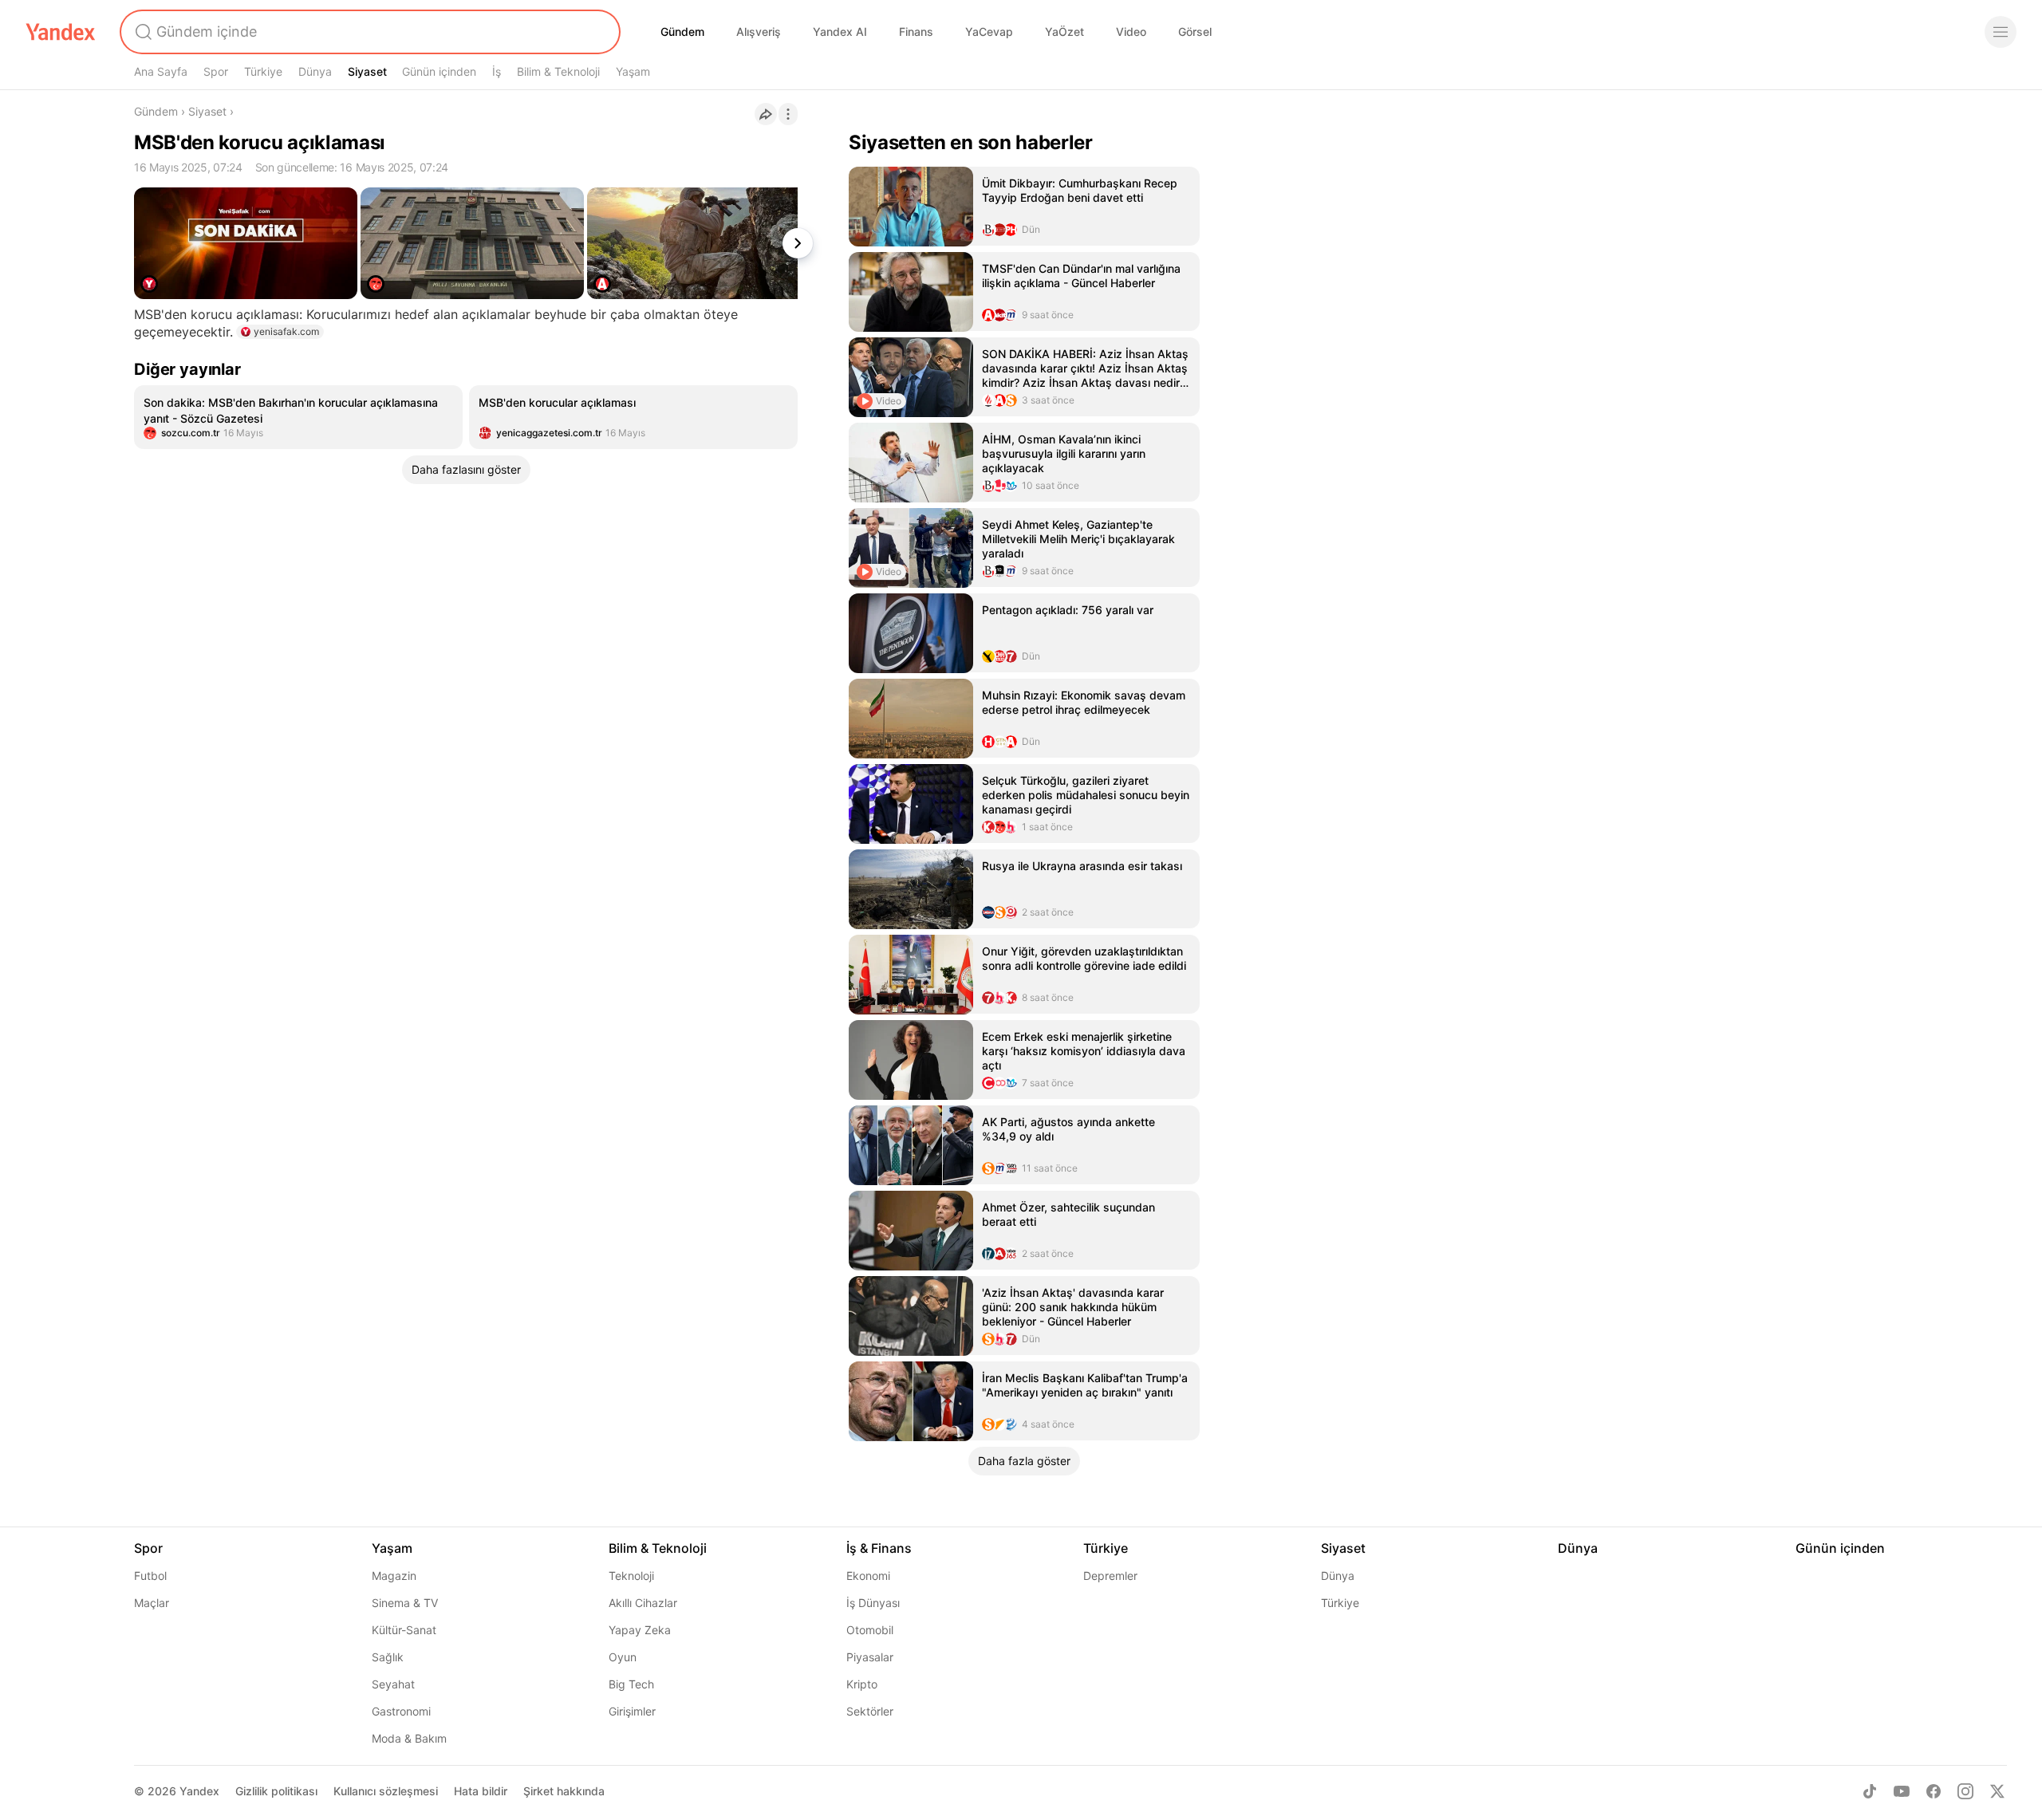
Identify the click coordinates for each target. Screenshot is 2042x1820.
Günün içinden (439, 71)
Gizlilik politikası (276, 1791)
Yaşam (633, 71)
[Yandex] (61, 32)
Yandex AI (840, 32)
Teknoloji (631, 1576)
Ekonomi (868, 1576)
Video (1131, 32)
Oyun (623, 1657)
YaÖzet (1064, 32)
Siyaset (367, 71)
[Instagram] (1965, 1791)
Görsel (1195, 32)
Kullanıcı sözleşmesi (386, 1791)
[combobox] (369, 32)
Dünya (315, 71)
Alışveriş (759, 32)
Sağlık (388, 1657)
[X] (1997, 1791)
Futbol (150, 1576)
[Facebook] (1934, 1791)
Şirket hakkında (564, 1791)
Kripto (862, 1684)
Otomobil (870, 1630)
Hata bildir (481, 1791)
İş (497, 71)
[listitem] (298, 417)
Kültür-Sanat (404, 1630)
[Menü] (2001, 32)
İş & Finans (879, 1548)
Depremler (1110, 1576)
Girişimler (632, 1711)
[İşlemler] (788, 114)
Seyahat (393, 1684)
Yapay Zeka (640, 1630)
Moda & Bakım (409, 1738)
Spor (216, 71)
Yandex (199, 1791)
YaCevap (989, 32)
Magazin (394, 1576)
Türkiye (263, 71)
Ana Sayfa (161, 71)
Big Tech (631, 1684)
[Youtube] (1902, 1791)
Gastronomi (401, 1711)
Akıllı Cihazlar (643, 1603)
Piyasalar (870, 1657)
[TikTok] (1870, 1791)
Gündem (682, 32)
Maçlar (152, 1603)
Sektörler (870, 1711)
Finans (916, 32)
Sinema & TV (405, 1603)
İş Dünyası (873, 1603)
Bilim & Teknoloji (558, 71)
